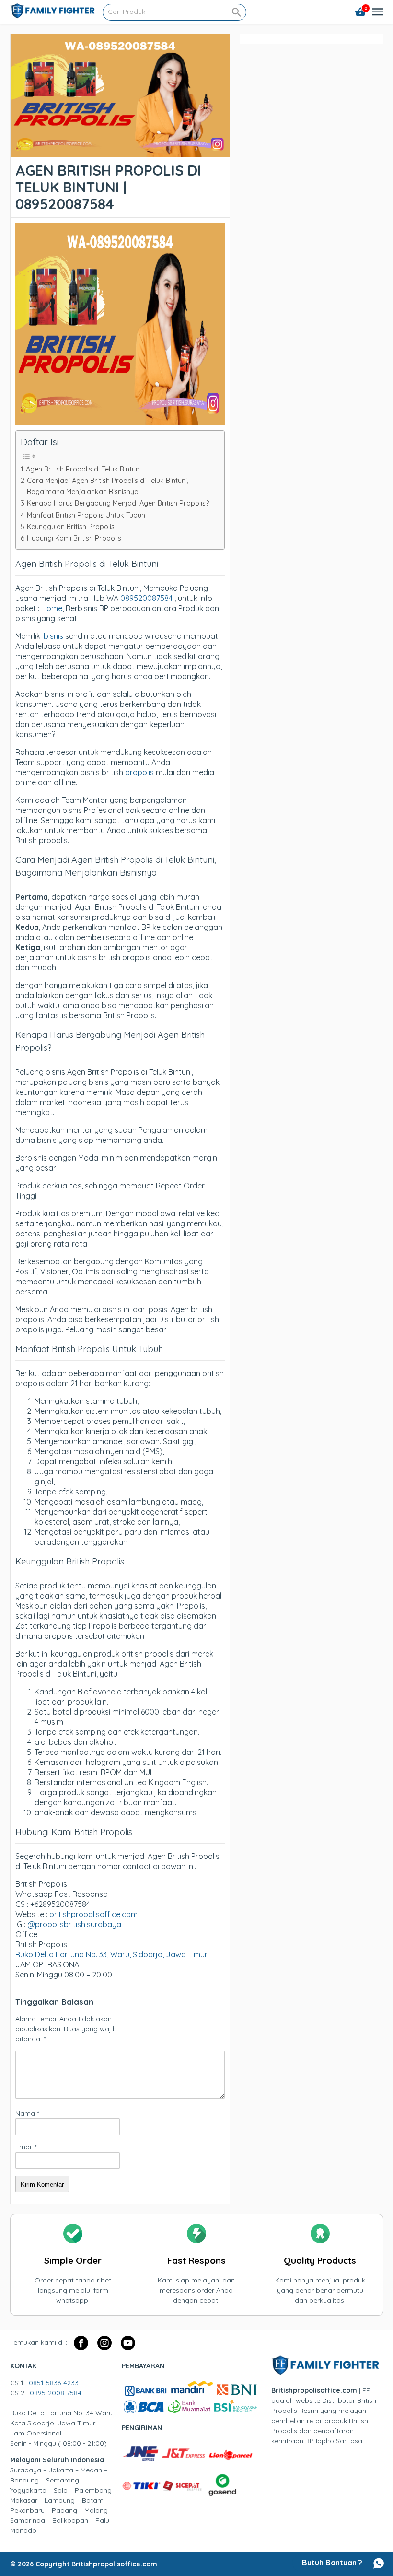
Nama (27, 2113)
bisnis (53, 636)
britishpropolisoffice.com (93, 1914)
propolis (139, 772)
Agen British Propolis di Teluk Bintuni (83, 469)
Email (26, 2147)
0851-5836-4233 (54, 2383)
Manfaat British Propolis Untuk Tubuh (86, 515)
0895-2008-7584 (56, 2393)
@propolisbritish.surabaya (74, 1924)
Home (52, 608)
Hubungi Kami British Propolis (74, 538)
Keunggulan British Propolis (71, 527)
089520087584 (147, 598)
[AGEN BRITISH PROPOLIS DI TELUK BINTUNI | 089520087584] (120, 152)
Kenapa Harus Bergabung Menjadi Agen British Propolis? (118, 503)
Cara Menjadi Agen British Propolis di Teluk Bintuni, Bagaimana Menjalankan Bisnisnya (108, 486)
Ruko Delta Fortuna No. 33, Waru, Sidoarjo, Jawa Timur (111, 1954)
